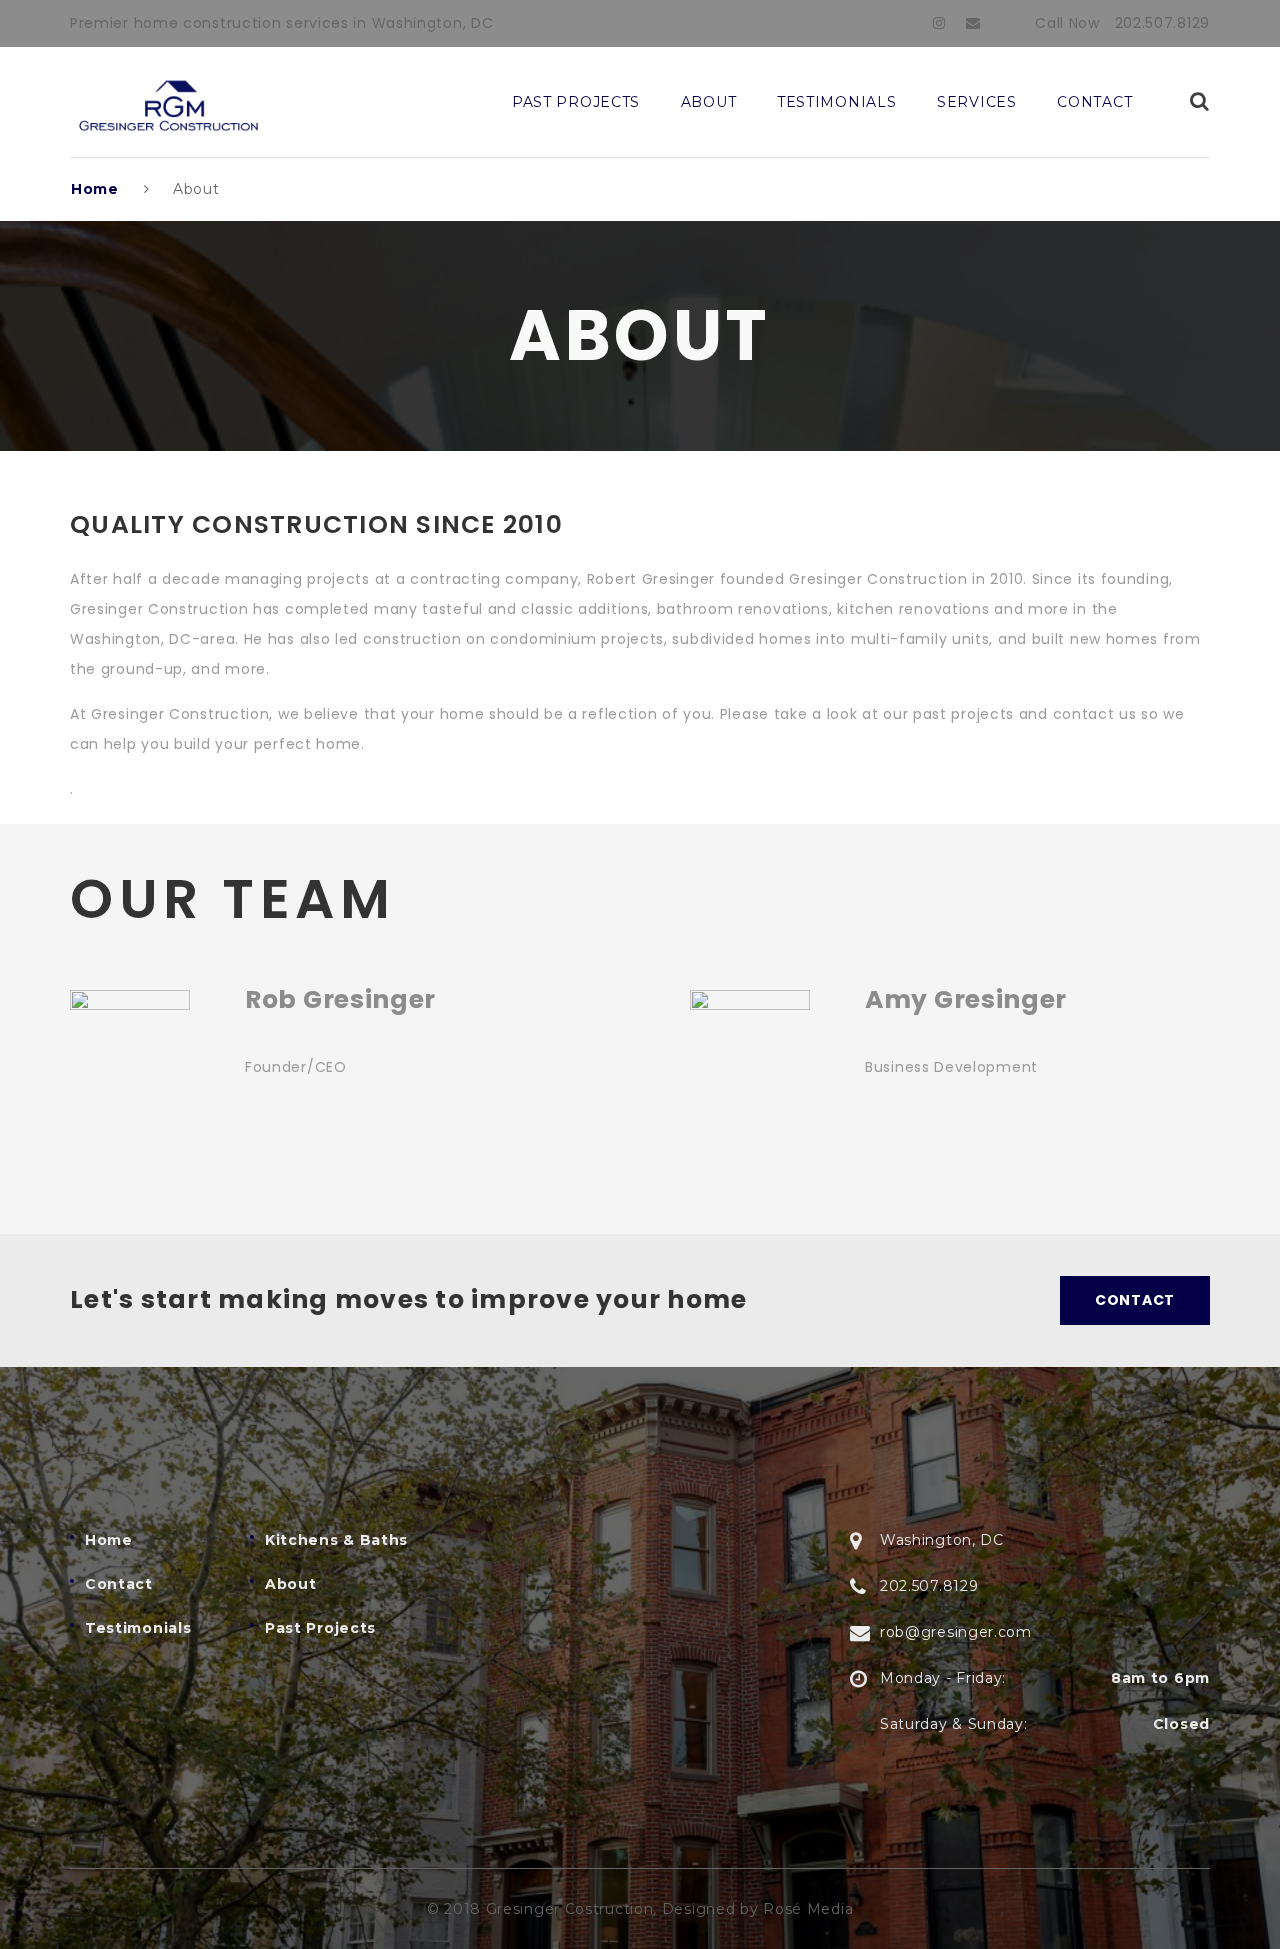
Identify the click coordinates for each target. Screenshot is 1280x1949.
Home (95, 189)
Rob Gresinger (340, 999)
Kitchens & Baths (336, 1540)
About (709, 102)
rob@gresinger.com (956, 1632)
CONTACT (1135, 1300)
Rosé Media (808, 1909)
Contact (1094, 102)
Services (977, 102)
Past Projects (576, 102)
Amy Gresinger (966, 999)
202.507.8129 (1162, 23)
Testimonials (836, 102)
